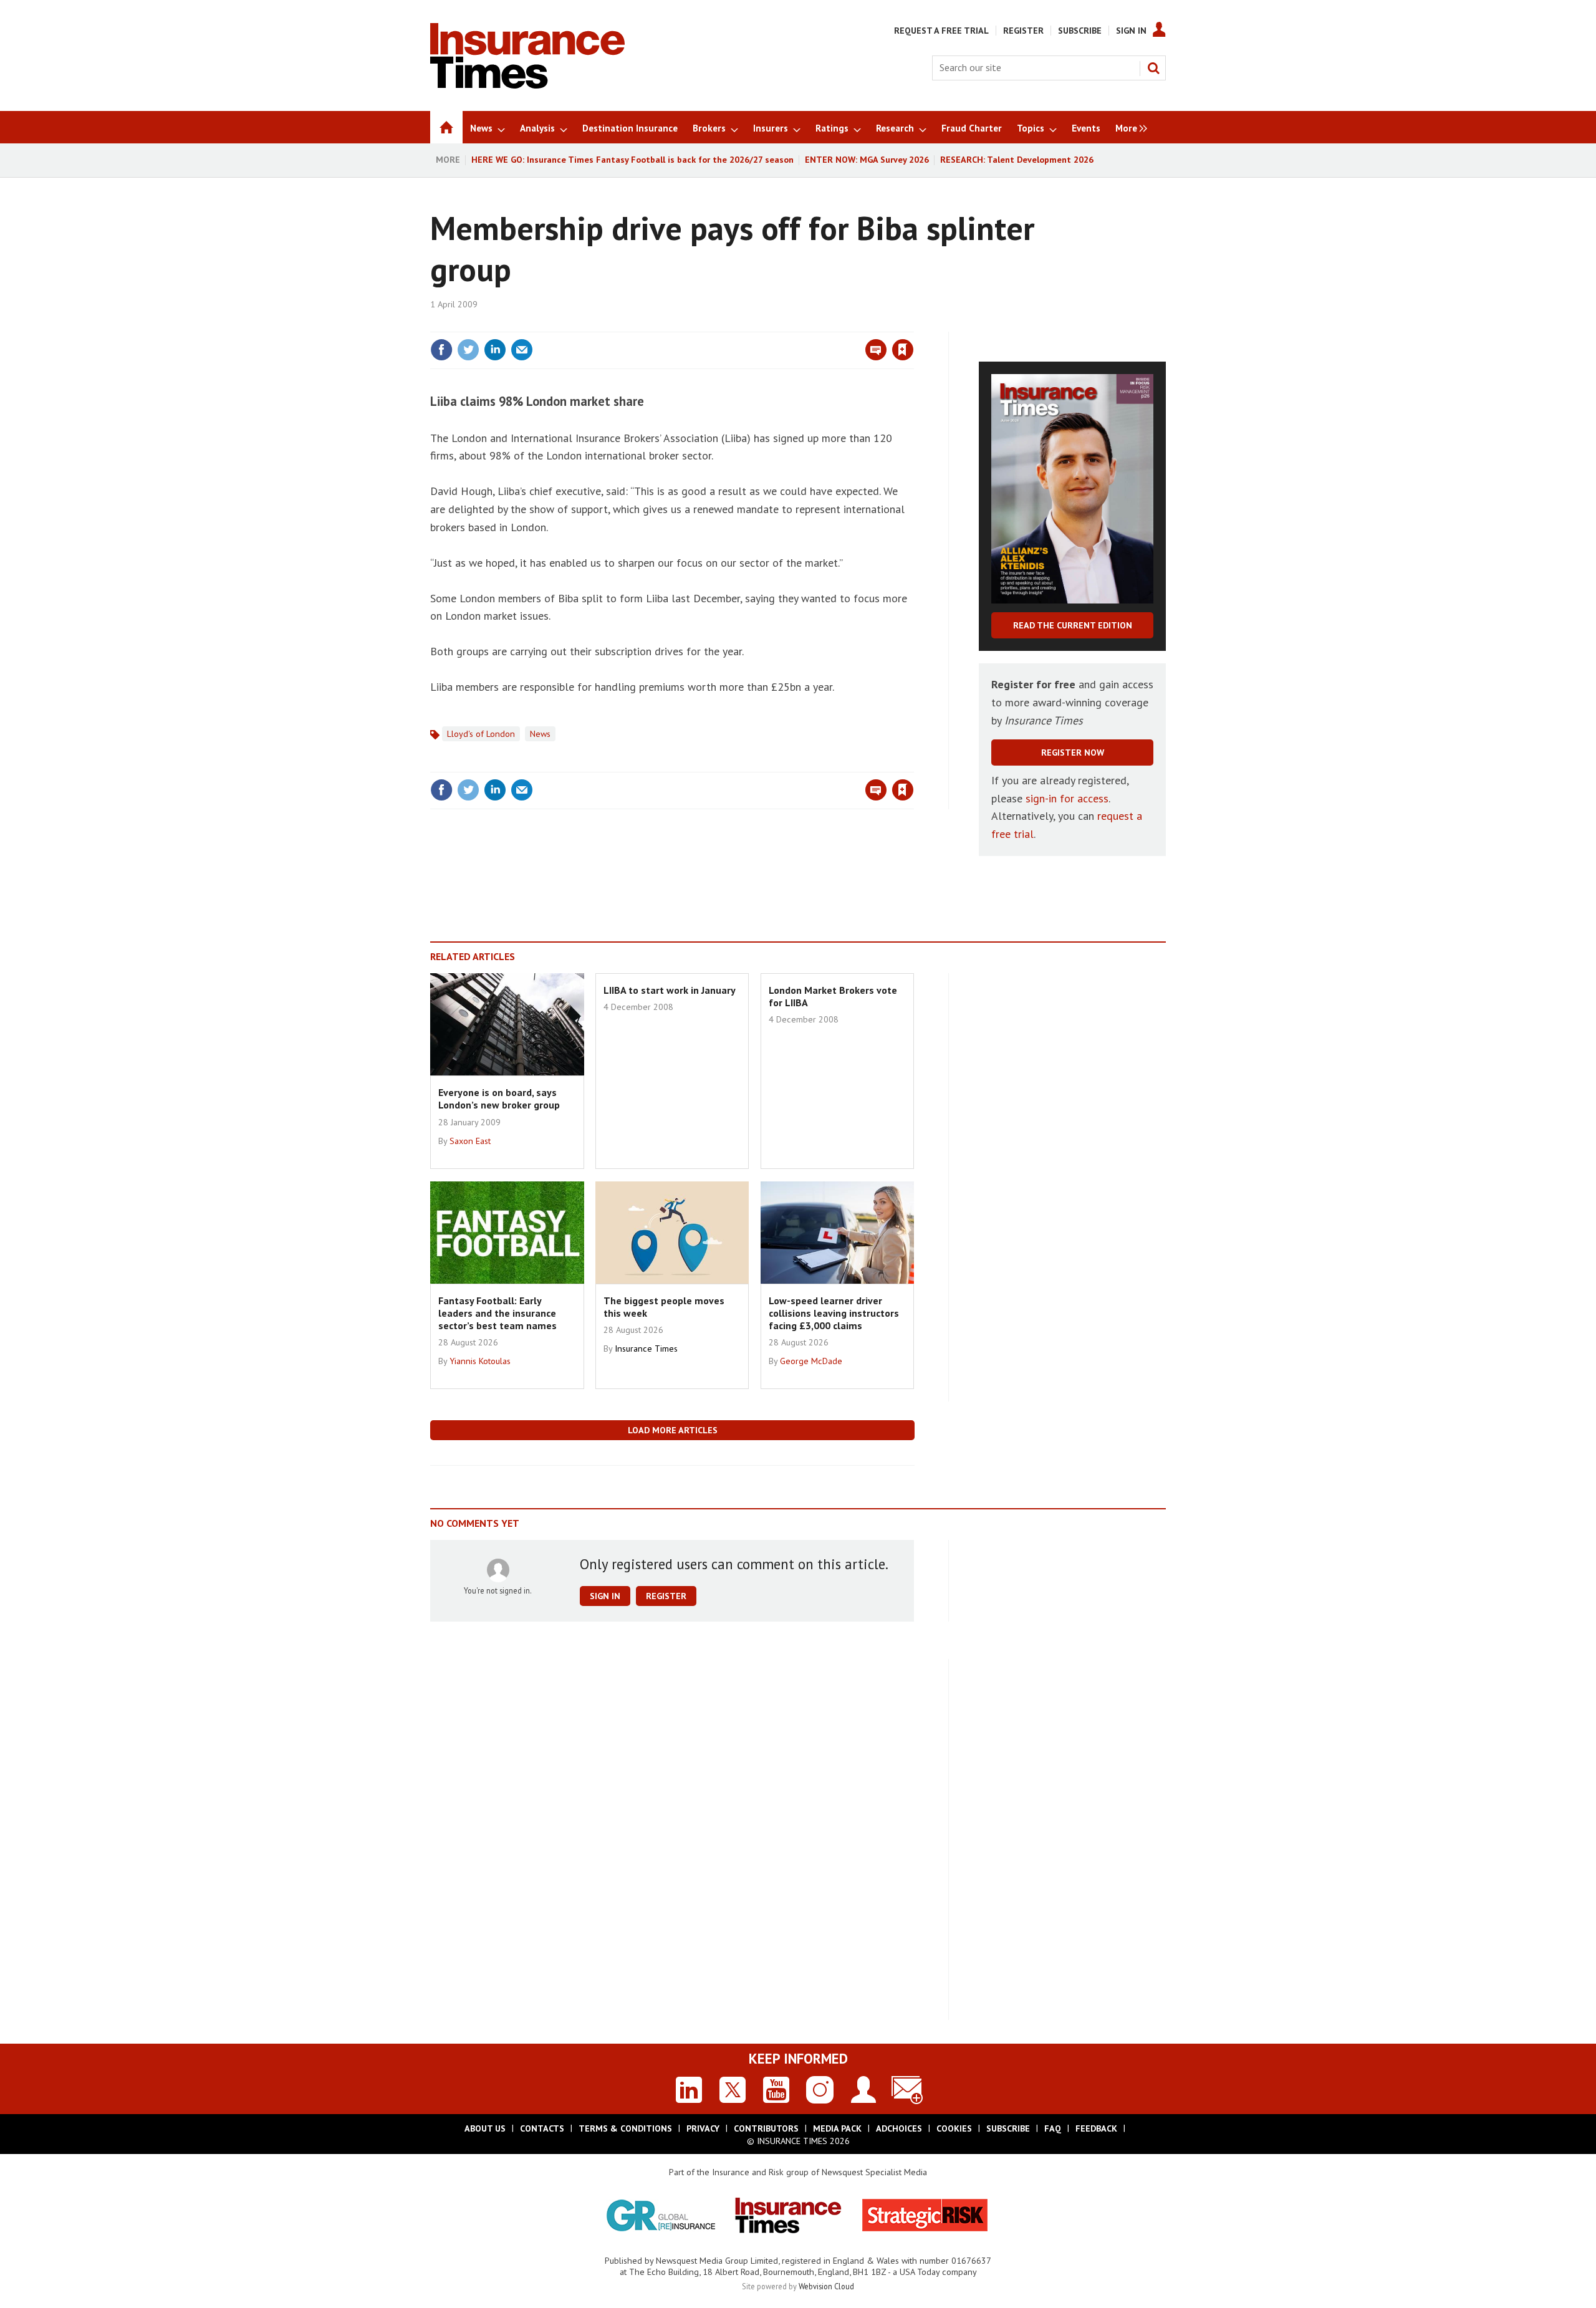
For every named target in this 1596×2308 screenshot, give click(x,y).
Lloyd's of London (481, 734)
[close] (913, 324)
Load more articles (673, 1430)
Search (1153, 68)
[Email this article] (522, 350)
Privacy (703, 2128)
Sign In (1131, 31)
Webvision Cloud (826, 2286)
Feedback (1096, 2128)
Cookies (954, 2128)
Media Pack (837, 2128)
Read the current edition (1073, 625)
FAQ (1053, 2128)
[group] (1128, 127)
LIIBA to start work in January (670, 990)
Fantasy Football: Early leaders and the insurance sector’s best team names (498, 1313)
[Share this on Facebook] (441, 350)
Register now (1073, 753)
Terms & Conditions (625, 2128)
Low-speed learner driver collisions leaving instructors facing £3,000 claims (834, 1313)
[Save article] (903, 350)
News (540, 734)
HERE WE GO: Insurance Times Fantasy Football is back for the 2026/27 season (632, 160)
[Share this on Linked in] (495, 350)
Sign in (756, 324)
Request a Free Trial (941, 31)
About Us (485, 2128)
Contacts (542, 2128)
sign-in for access (1067, 798)
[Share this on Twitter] (468, 350)
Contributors (766, 2128)
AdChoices (899, 2128)
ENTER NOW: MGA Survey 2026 (867, 160)
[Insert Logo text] (527, 85)
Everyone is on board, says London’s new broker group (499, 1099)
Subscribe (1080, 31)
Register (1023, 31)
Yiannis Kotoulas (480, 1361)
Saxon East (470, 1141)
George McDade (811, 1361)
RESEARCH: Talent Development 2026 (1017, 160)
